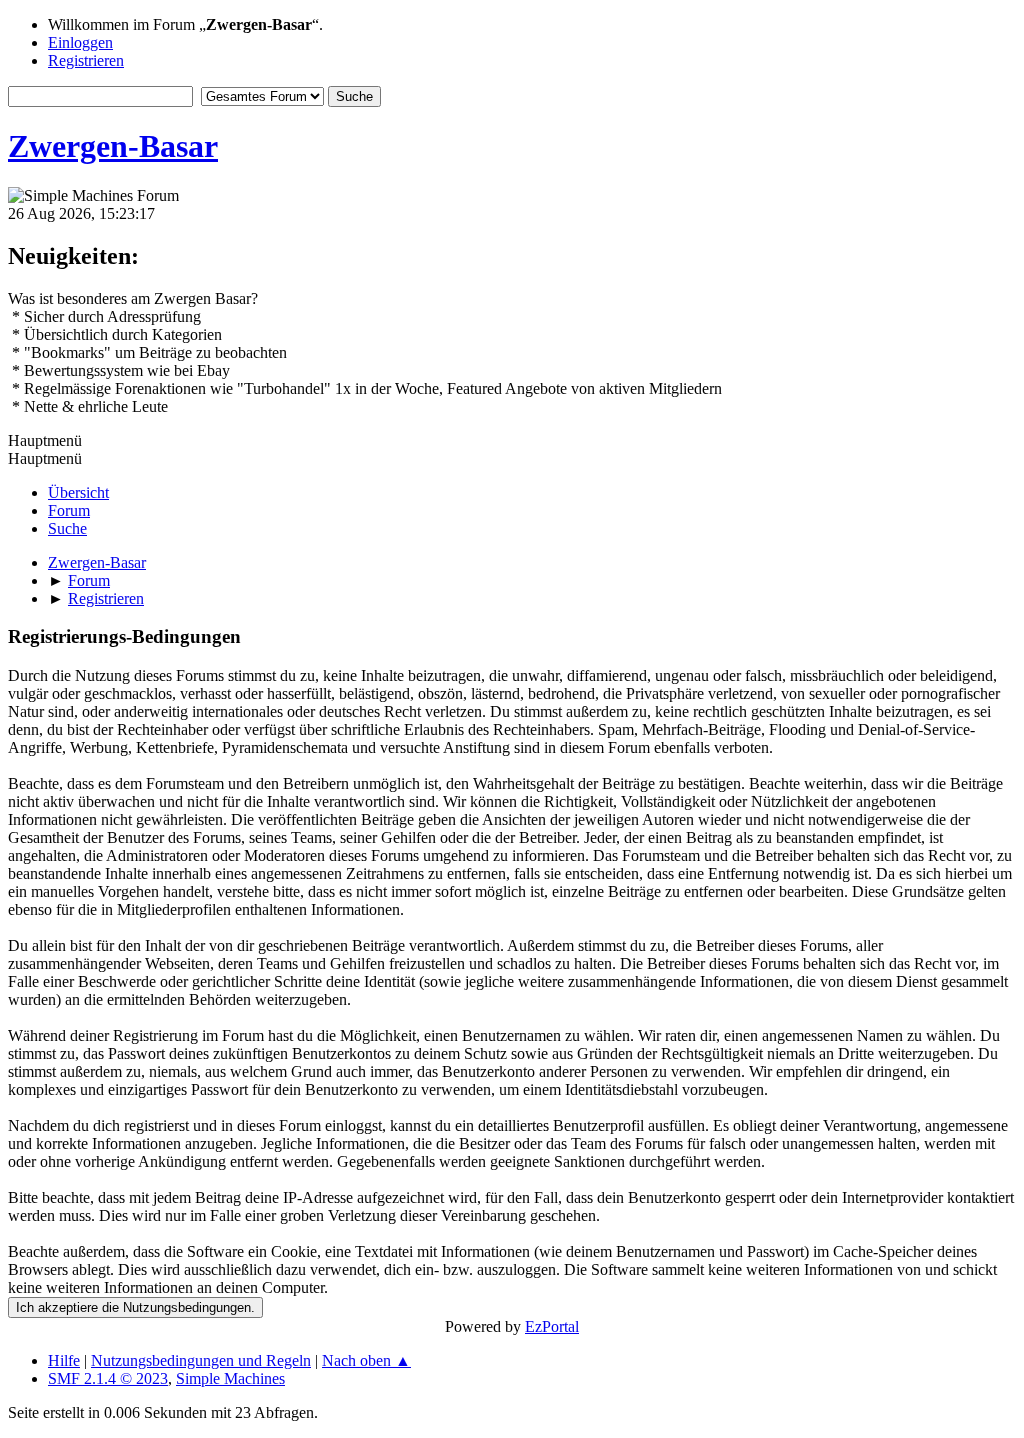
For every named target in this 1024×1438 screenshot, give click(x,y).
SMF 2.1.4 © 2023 (108, 1378)
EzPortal (552, 1326)
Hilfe (64, 1360)
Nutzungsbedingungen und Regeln (201, 1360)
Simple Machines (230, 1378)
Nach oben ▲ (366, 1360)
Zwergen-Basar (113, 146)
